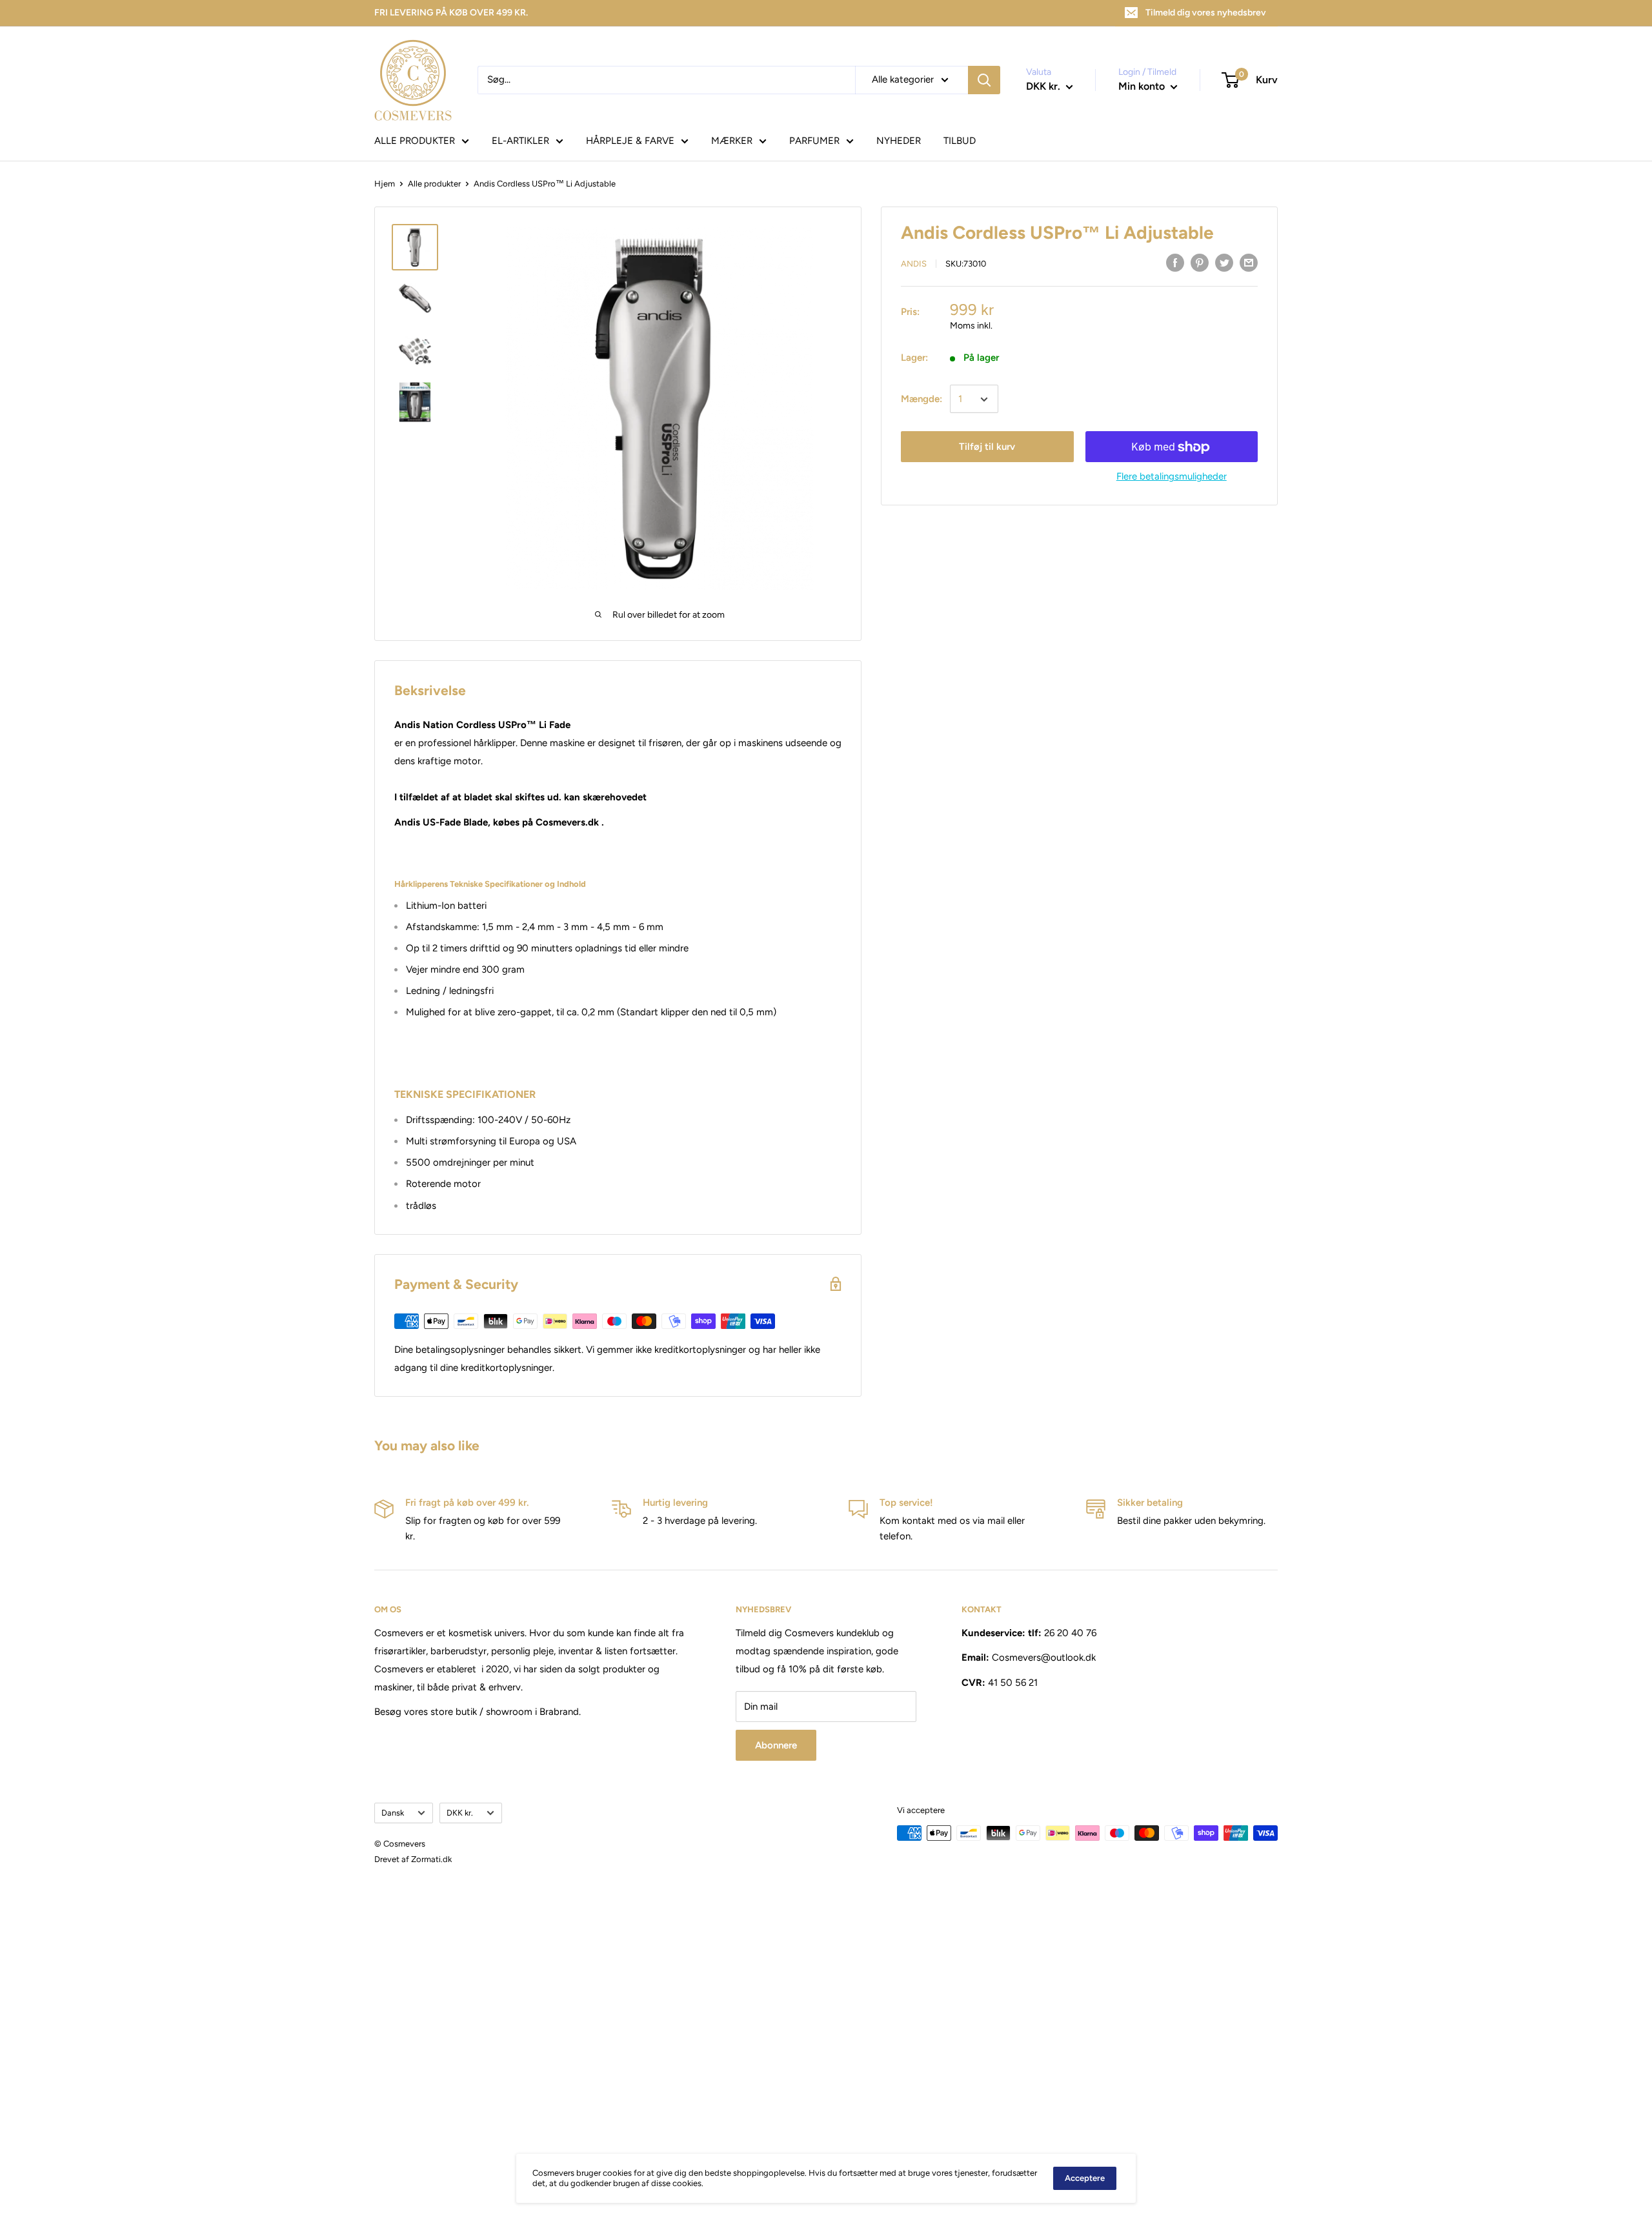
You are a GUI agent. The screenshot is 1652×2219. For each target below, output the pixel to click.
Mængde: (922, 400)
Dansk (393, 1813)
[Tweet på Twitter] (1224, 262)
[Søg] (984, 80)
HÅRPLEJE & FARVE (630, 141)
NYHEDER (899, 141)
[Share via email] (1249, 262)
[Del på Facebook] (1175, 262)
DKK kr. (460, 1813)
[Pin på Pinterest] (1200, 262)
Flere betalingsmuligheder (1172, 477)
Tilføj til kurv (987, 447)
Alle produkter (434, 184)
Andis (914, 264)
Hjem (385, 184)
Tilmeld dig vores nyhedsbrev (1206, 13)
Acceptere (1085, 2178)
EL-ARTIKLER (520, 141)
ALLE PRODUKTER (415, 141)
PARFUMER (814, 141)
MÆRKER (732, 141)
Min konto (1143, 86)
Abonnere (776, 1745)
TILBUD (960, 141)
